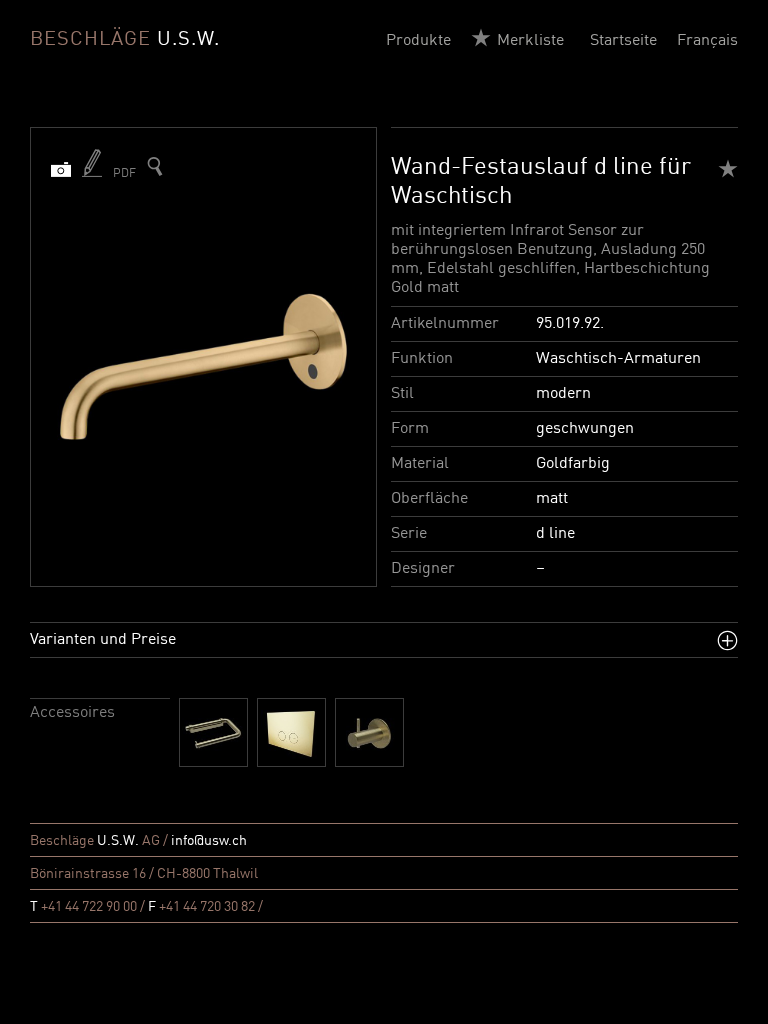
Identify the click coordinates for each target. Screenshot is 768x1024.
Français (707, 41)
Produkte (418, 41)
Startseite (623, 41)
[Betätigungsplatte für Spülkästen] (291, 732)
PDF (124, 174)
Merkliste (530, 41)
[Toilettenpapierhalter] (213, 732)
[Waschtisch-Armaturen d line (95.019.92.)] (155, 166)
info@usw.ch (209, 841)
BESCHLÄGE (125, 40)
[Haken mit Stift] (369, 732)
